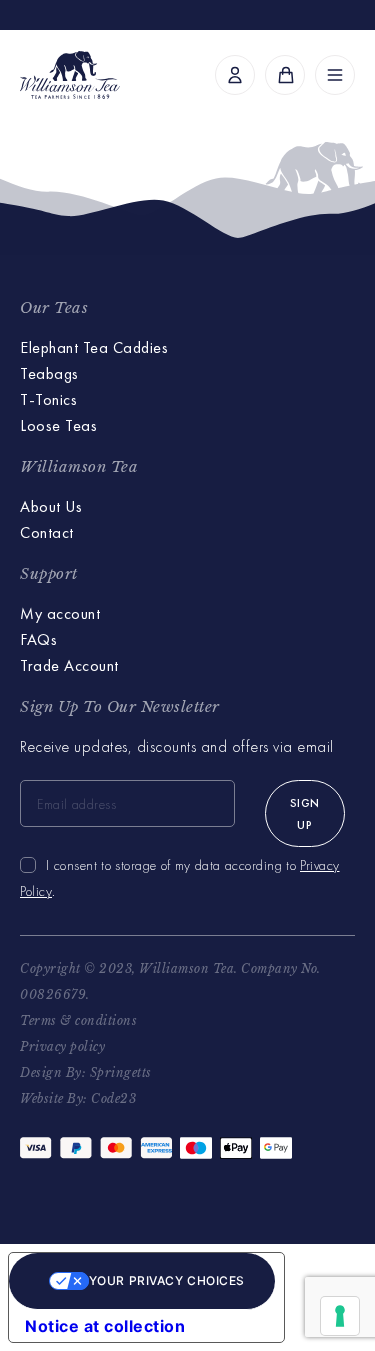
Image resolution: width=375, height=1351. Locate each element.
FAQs (38, 639)
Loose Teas (58, 425)
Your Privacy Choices (167, 1280)
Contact (47, 532)
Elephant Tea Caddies (94, 347)
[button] (335, 75)
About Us (51, 506)
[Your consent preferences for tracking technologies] (340, 1316)
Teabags (49, 373)
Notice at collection (105, 1326)
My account (60, 613)
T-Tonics (48, 399)
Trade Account (69, 665)
